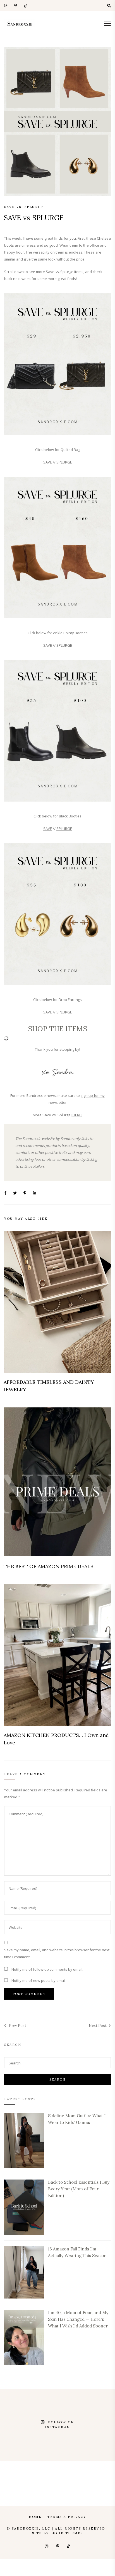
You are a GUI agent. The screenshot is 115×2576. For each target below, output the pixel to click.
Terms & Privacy (67, 2517)
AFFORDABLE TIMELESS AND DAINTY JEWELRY (49, 1386)
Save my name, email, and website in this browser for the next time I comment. (57, 1953)
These (89, 252)
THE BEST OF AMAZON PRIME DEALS (49, 1566)
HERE (77, 1115)
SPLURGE (64, 462)
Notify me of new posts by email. (39, 1980)
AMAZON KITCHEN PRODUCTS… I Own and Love (56, 1739)
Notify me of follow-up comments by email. (47, 1969)
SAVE (48, 462)
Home (35, 2517)
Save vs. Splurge (24, 207)
